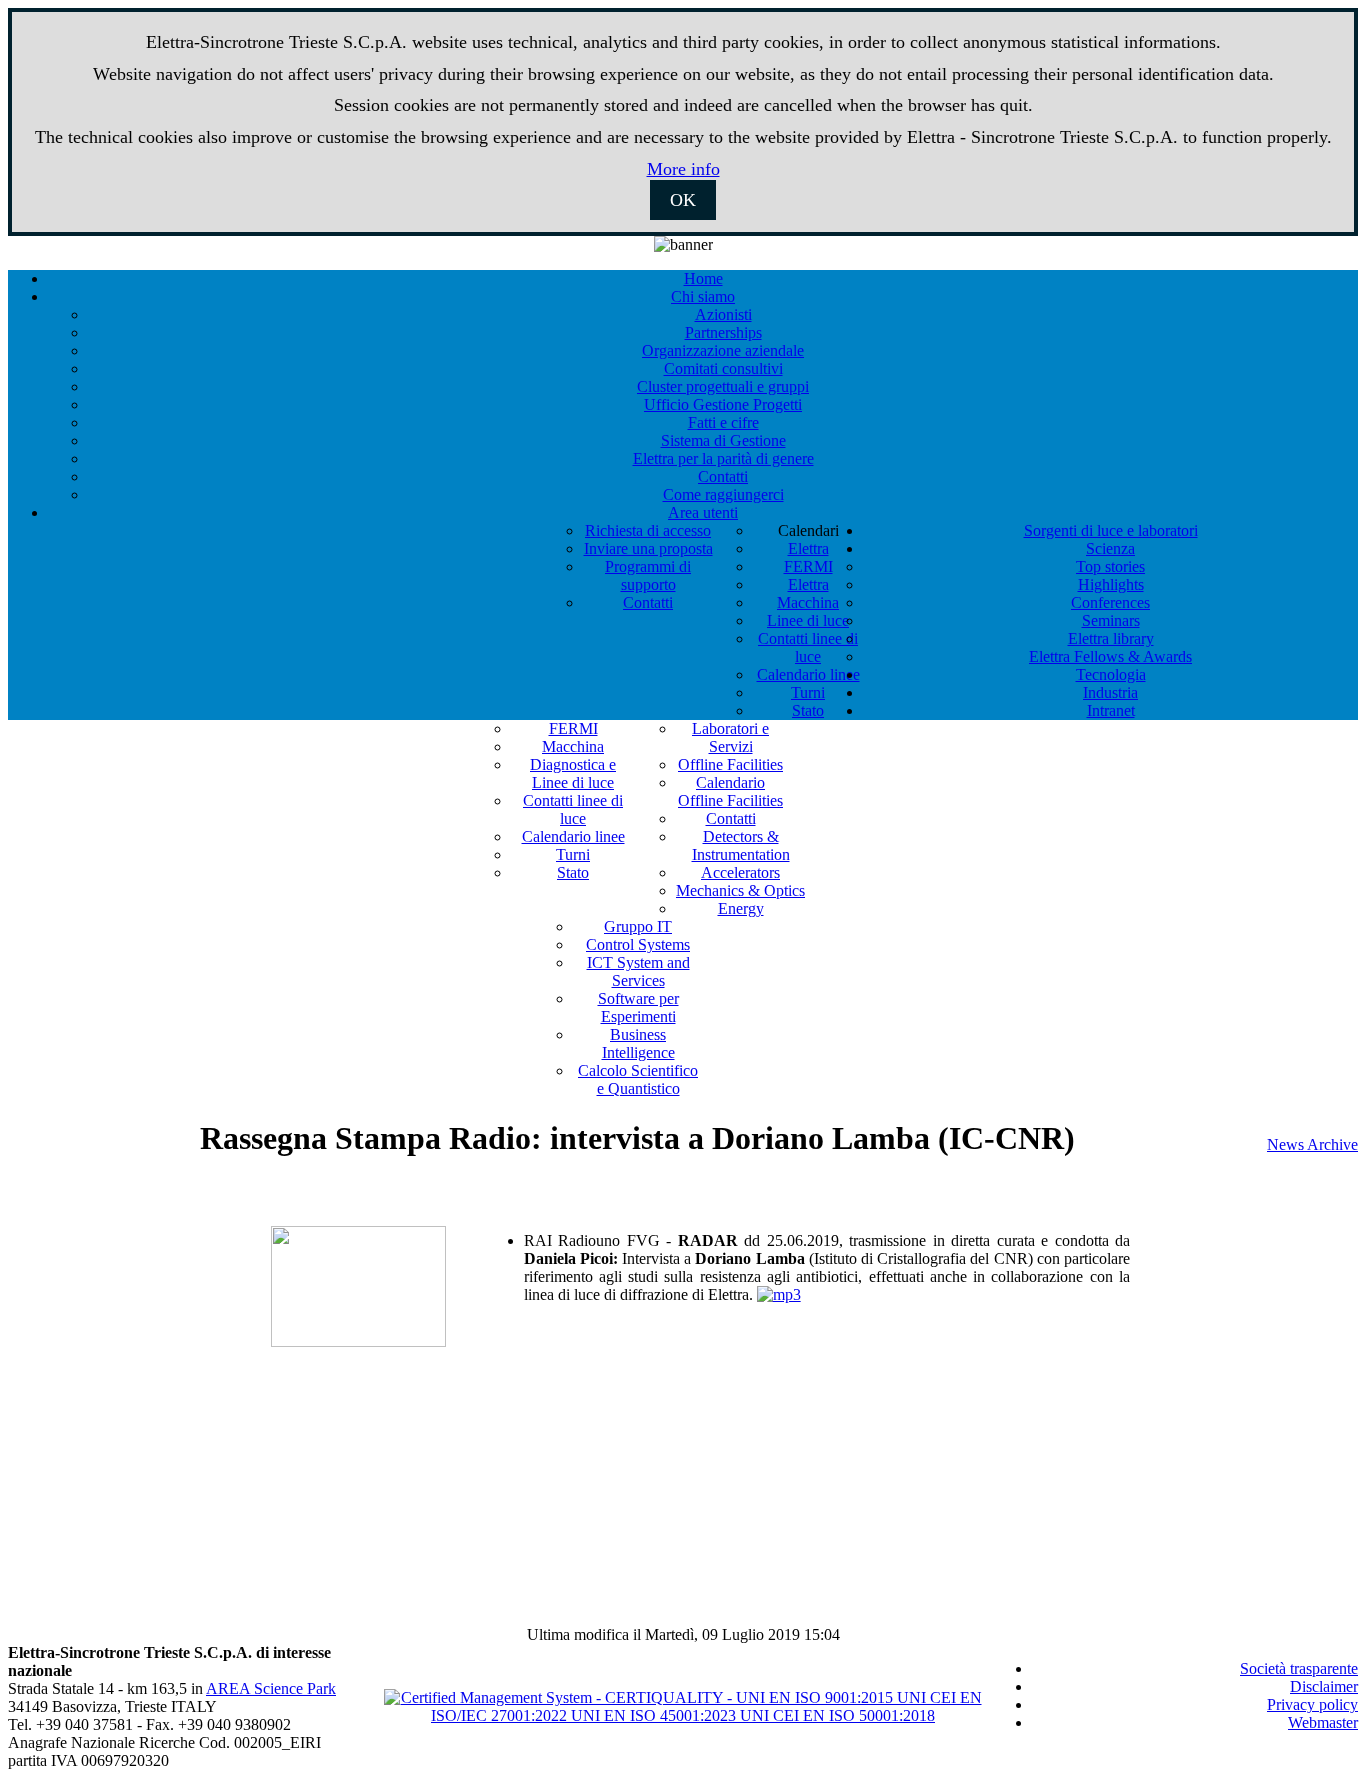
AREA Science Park (271, 1688)
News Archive (1312, 1144)
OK (683, 200)
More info (683, 169)
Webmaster (1323, 1722)
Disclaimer (1324, 1686)
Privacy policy (1312, 1704)
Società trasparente (1299, 1668)
